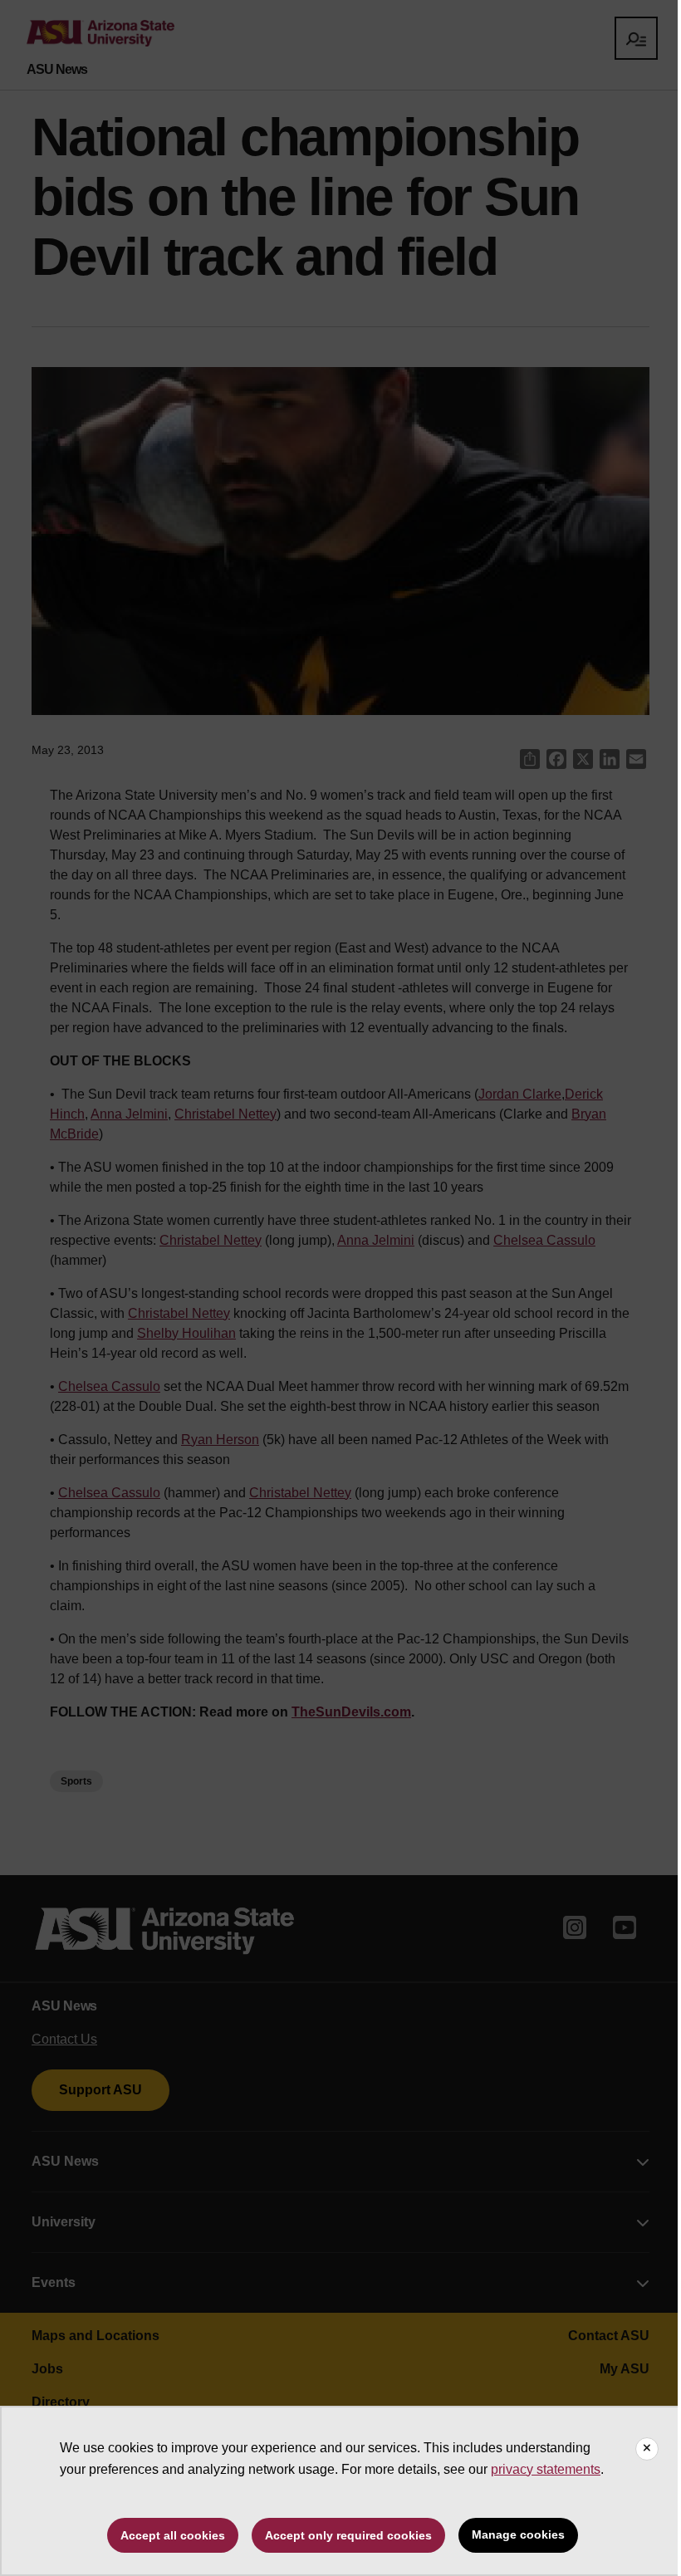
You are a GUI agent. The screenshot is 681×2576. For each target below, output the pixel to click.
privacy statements (546, 2469)
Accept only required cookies (348, 2535)
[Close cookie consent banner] (647, 2449)
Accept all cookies (173, 2535)
